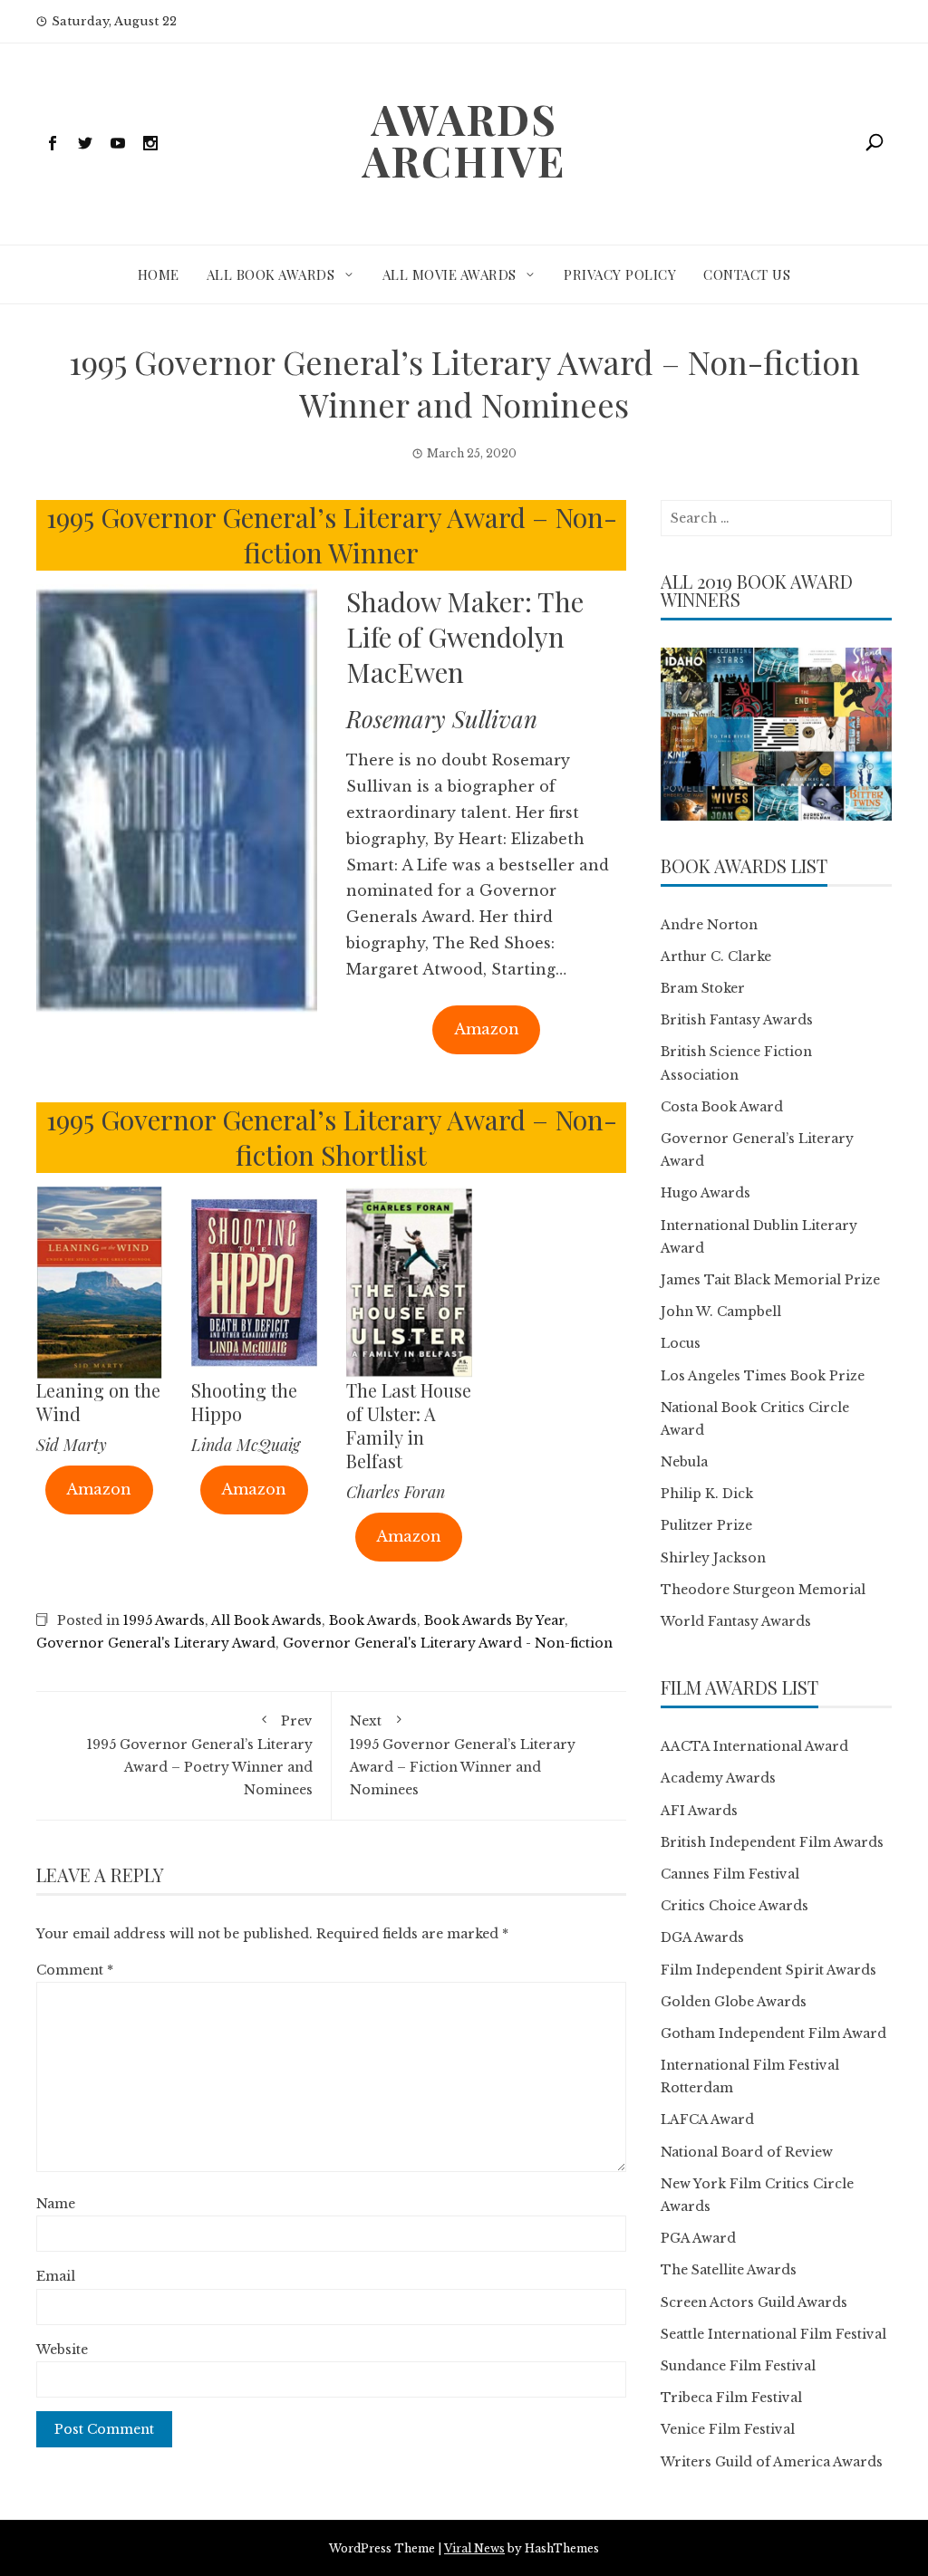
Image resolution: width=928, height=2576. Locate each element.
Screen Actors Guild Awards (754, 2302)
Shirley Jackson (713, 1558)
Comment (75, 1970)
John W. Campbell (721, 1312)
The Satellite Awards (729, 2270)
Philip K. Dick (707, 1494)
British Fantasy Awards (737, 1020)
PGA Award (698, 2238)
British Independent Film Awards (772, 1842)
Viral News (474, 2548)
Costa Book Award (722, 1107)
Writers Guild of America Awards (772, 2462)
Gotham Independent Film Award (773, 2033)
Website (62, 2350)
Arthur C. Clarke (716, 956)
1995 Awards (164, 1620)
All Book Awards (271, 274)
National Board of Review (747, 2152)
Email (56, 2276)
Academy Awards (718, 1778)
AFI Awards (699, 1811)
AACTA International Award (754, 1746)
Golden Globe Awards (734, 2002)
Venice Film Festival (728, 2429)
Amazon (487, 1029)
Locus (681, 1343)
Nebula (684, 1462)
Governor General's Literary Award (156, 1643)
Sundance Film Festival (738, 2366)
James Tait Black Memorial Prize (770, 1280)
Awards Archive (464, 139)
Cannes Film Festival (730, 1874)
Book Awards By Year (494, 1620)
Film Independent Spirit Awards (768, 1970)
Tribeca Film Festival (731, 2398)
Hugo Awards (706, 1193)
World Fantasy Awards (736, 1621)
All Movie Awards (449, 274)
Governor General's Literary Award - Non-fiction (448, 1643)
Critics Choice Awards (735, 1906)
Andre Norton (709, 925)
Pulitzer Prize (706, 1525)
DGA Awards (702, 1937)
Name (56, 2204)
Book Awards (373, 1620)
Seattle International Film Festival (773, 2334)
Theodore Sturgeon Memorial (763, 1590)
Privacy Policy (620, 274)
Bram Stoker (703, 988)
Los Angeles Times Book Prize (763, 1376)
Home (159, 274)
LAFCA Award (707, 2119)
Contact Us (747, 274)
